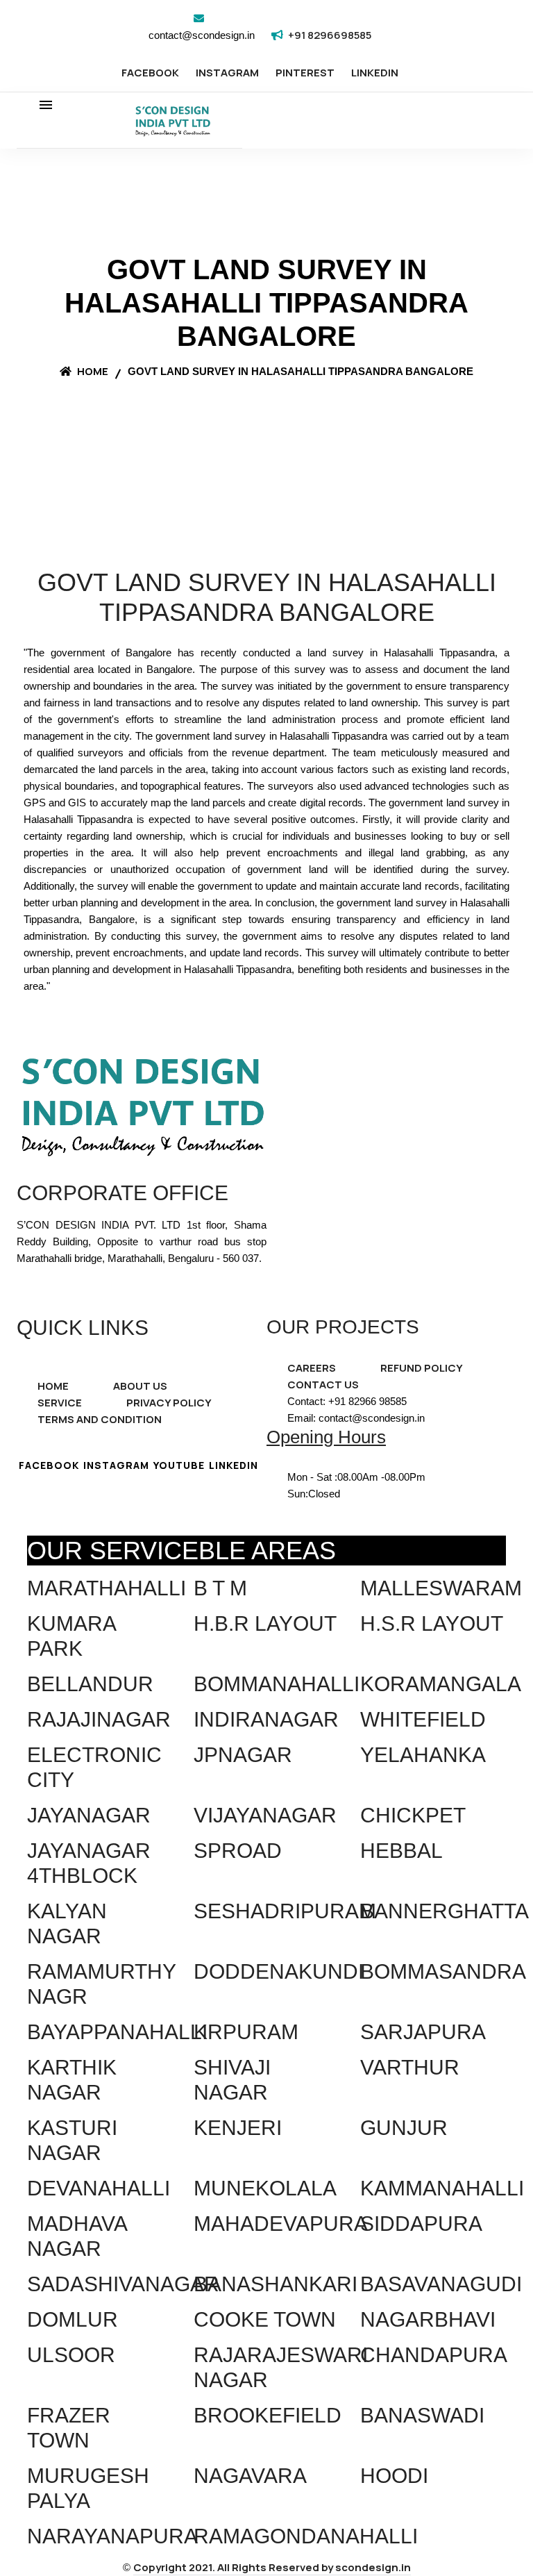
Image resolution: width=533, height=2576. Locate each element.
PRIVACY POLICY (169, 1403)
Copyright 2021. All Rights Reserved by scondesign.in (272, 2567)
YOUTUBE (179, 1465)
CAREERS (312, 1368)
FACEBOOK (150, 73)
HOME (53, 1386)
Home (92, 371)
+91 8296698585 (330, 35)
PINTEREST (305, 73)
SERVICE (60, 1403)
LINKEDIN (375, 73)
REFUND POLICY (422, 1368)
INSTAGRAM (227, 73)
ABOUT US (140, 1386)
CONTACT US (323, 1385)
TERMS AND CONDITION (100, 1419)
